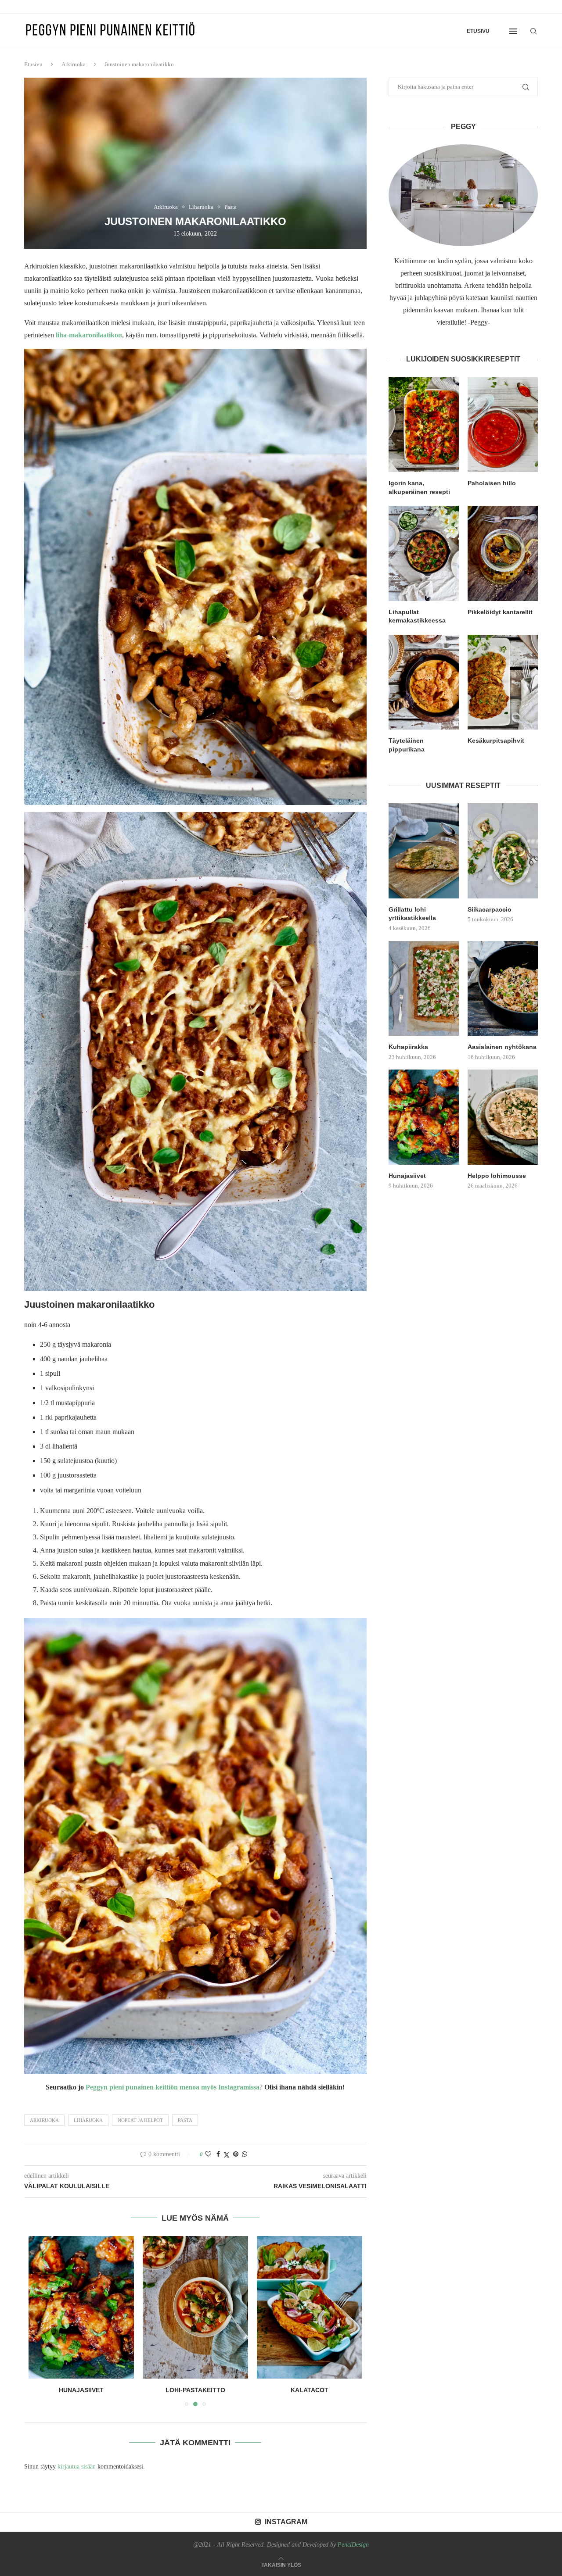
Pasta (185, 2120)
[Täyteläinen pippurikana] (424, 682)
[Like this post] (208, 2154)
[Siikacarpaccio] (503, 851)
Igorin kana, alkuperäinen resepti (419, 487)
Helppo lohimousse (497, 1176)
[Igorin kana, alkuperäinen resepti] (424, 425)
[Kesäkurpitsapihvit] (503, 682)
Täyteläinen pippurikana (407, 745)
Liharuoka (88, 2120)
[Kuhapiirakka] (424, 988)
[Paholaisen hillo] (503, 425)
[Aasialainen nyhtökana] (503, 988)
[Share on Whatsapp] (245, 2154)
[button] (40, 2321)
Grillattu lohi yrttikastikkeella (412, 914)
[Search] (533, 31)
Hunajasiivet (407, 1176)
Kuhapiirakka (408, 1047)
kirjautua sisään (77, 2467)
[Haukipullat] (310, 2307)
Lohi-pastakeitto (81, 2390)
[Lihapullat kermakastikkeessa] (424, 553)
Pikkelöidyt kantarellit (500, 612)
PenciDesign (353, 2545)
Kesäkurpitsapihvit (496, 741)
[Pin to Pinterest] (236, 2154)
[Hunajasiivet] (424, 1117)
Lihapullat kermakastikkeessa (417, 616)
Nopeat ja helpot (140, 2120)
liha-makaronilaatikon (88, 335)
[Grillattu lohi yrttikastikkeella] (424, 851)
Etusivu (478, 31)
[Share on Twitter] (227, 2155)
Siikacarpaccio (490, 909)
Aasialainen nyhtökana (502, 1047)
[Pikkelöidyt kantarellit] (503, 553)
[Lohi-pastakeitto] (81, 2307)
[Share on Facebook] (218, 2154)
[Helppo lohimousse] (503, 1117)
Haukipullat (310, 2390)
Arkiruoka (74, 64)
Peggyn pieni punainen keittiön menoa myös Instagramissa (173, 2087)
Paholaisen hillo (492, 483)
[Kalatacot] (195, 2307)
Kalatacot (195, 2390)
